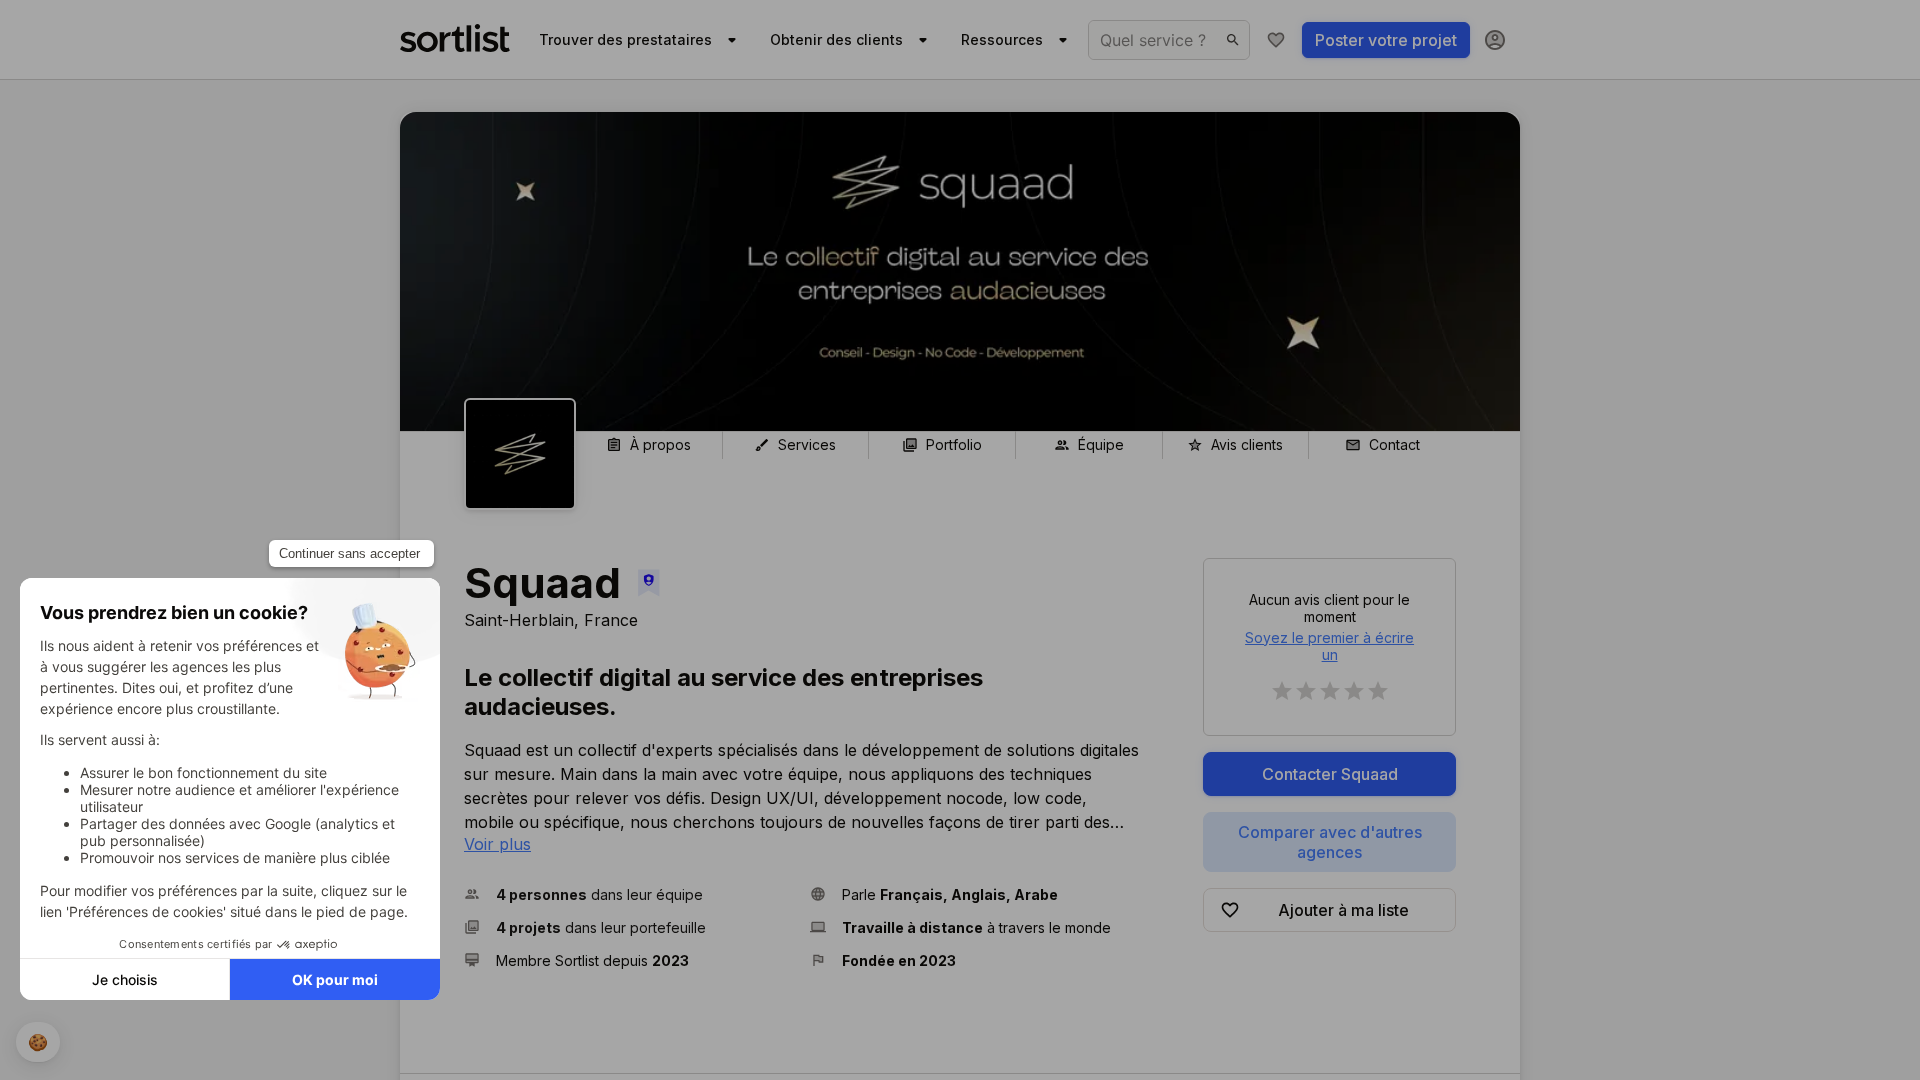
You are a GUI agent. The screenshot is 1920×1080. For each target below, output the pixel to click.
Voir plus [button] (497, 844)
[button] (629, 894)
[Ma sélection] (1276, 40)
